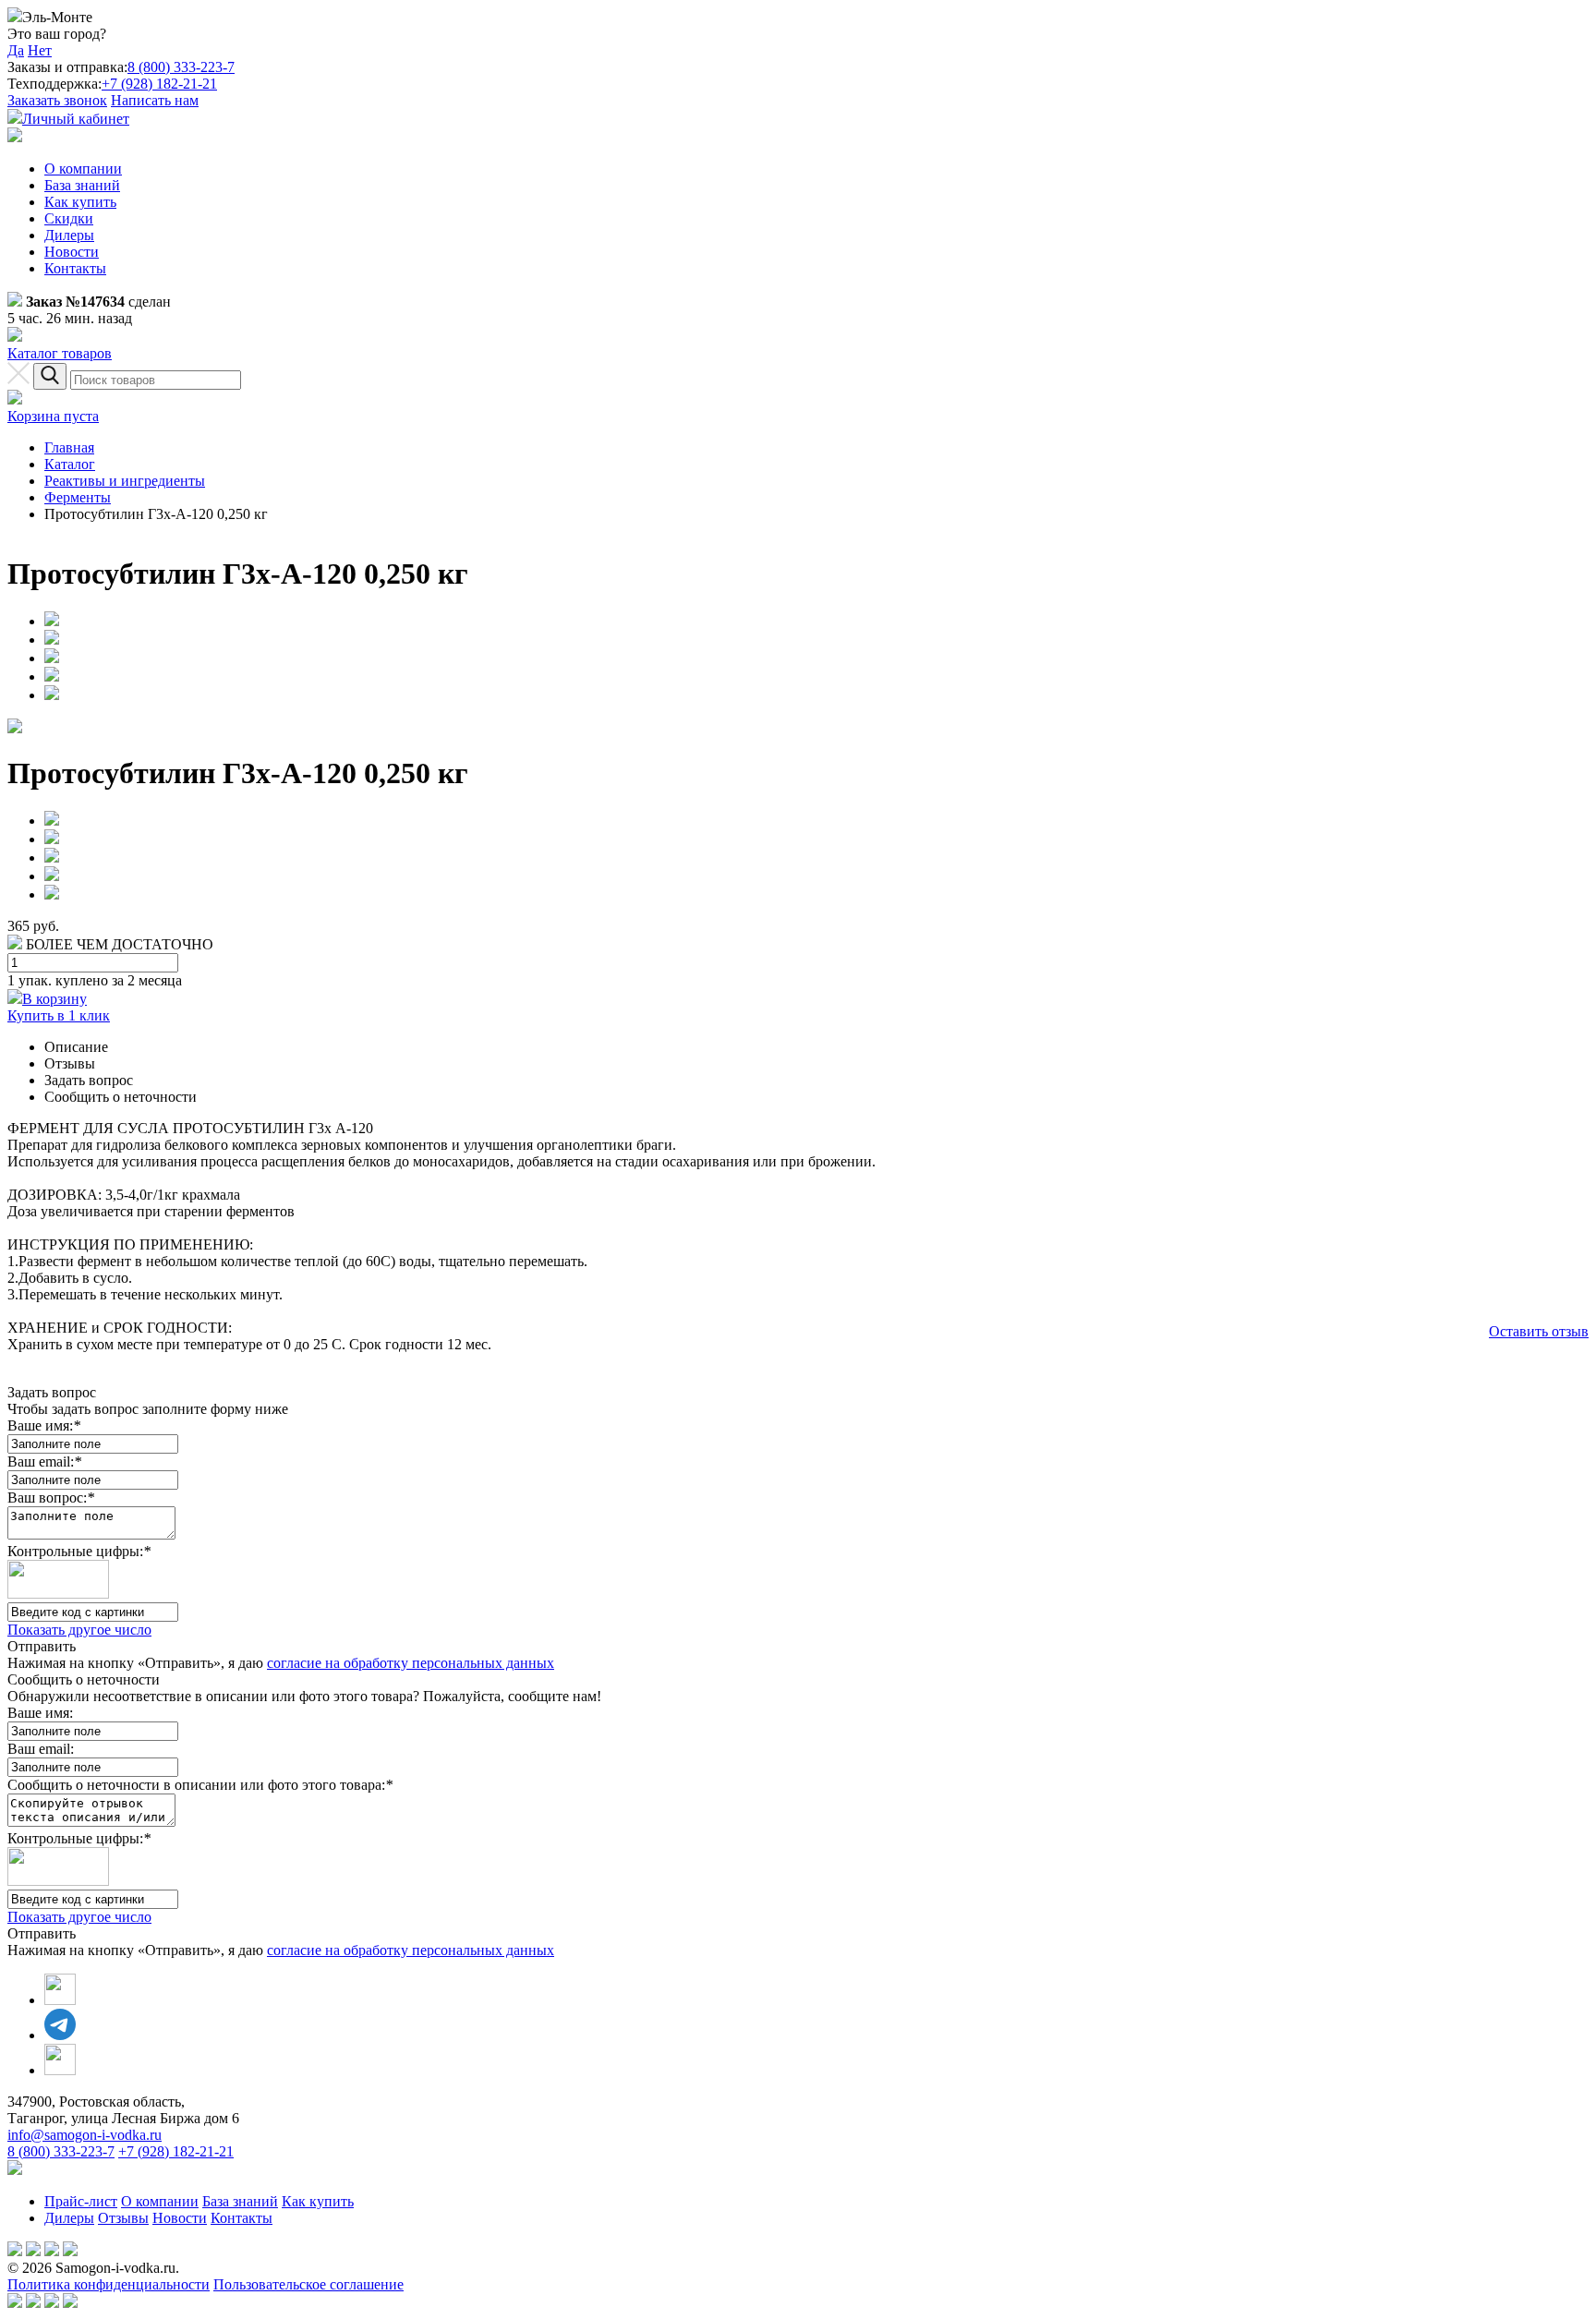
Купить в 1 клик (59, 1015)
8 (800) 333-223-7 (181, 67)
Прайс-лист (81, 2201)
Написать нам (155, 100)
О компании (83, 169)
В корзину (54, 999)
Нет (40, 50)
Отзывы (123, 2218)
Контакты (75, 268)
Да (16, 50)
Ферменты (78, 497)
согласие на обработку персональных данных (411, 1663)
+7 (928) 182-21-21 (159, 84)
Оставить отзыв (1539, 1331)
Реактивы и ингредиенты (125, 481)
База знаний (82, 185)
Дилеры (69, 235)
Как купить (80, 202)
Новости (72, 252)
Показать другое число (79, 1630)
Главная (69, 447)
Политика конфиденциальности (109, 2284)
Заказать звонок (57, 100)
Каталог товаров (60, 353)
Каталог (70, 464)
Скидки (69, 218)
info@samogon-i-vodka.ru (85, 2135)
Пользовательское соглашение (308, 2284)
